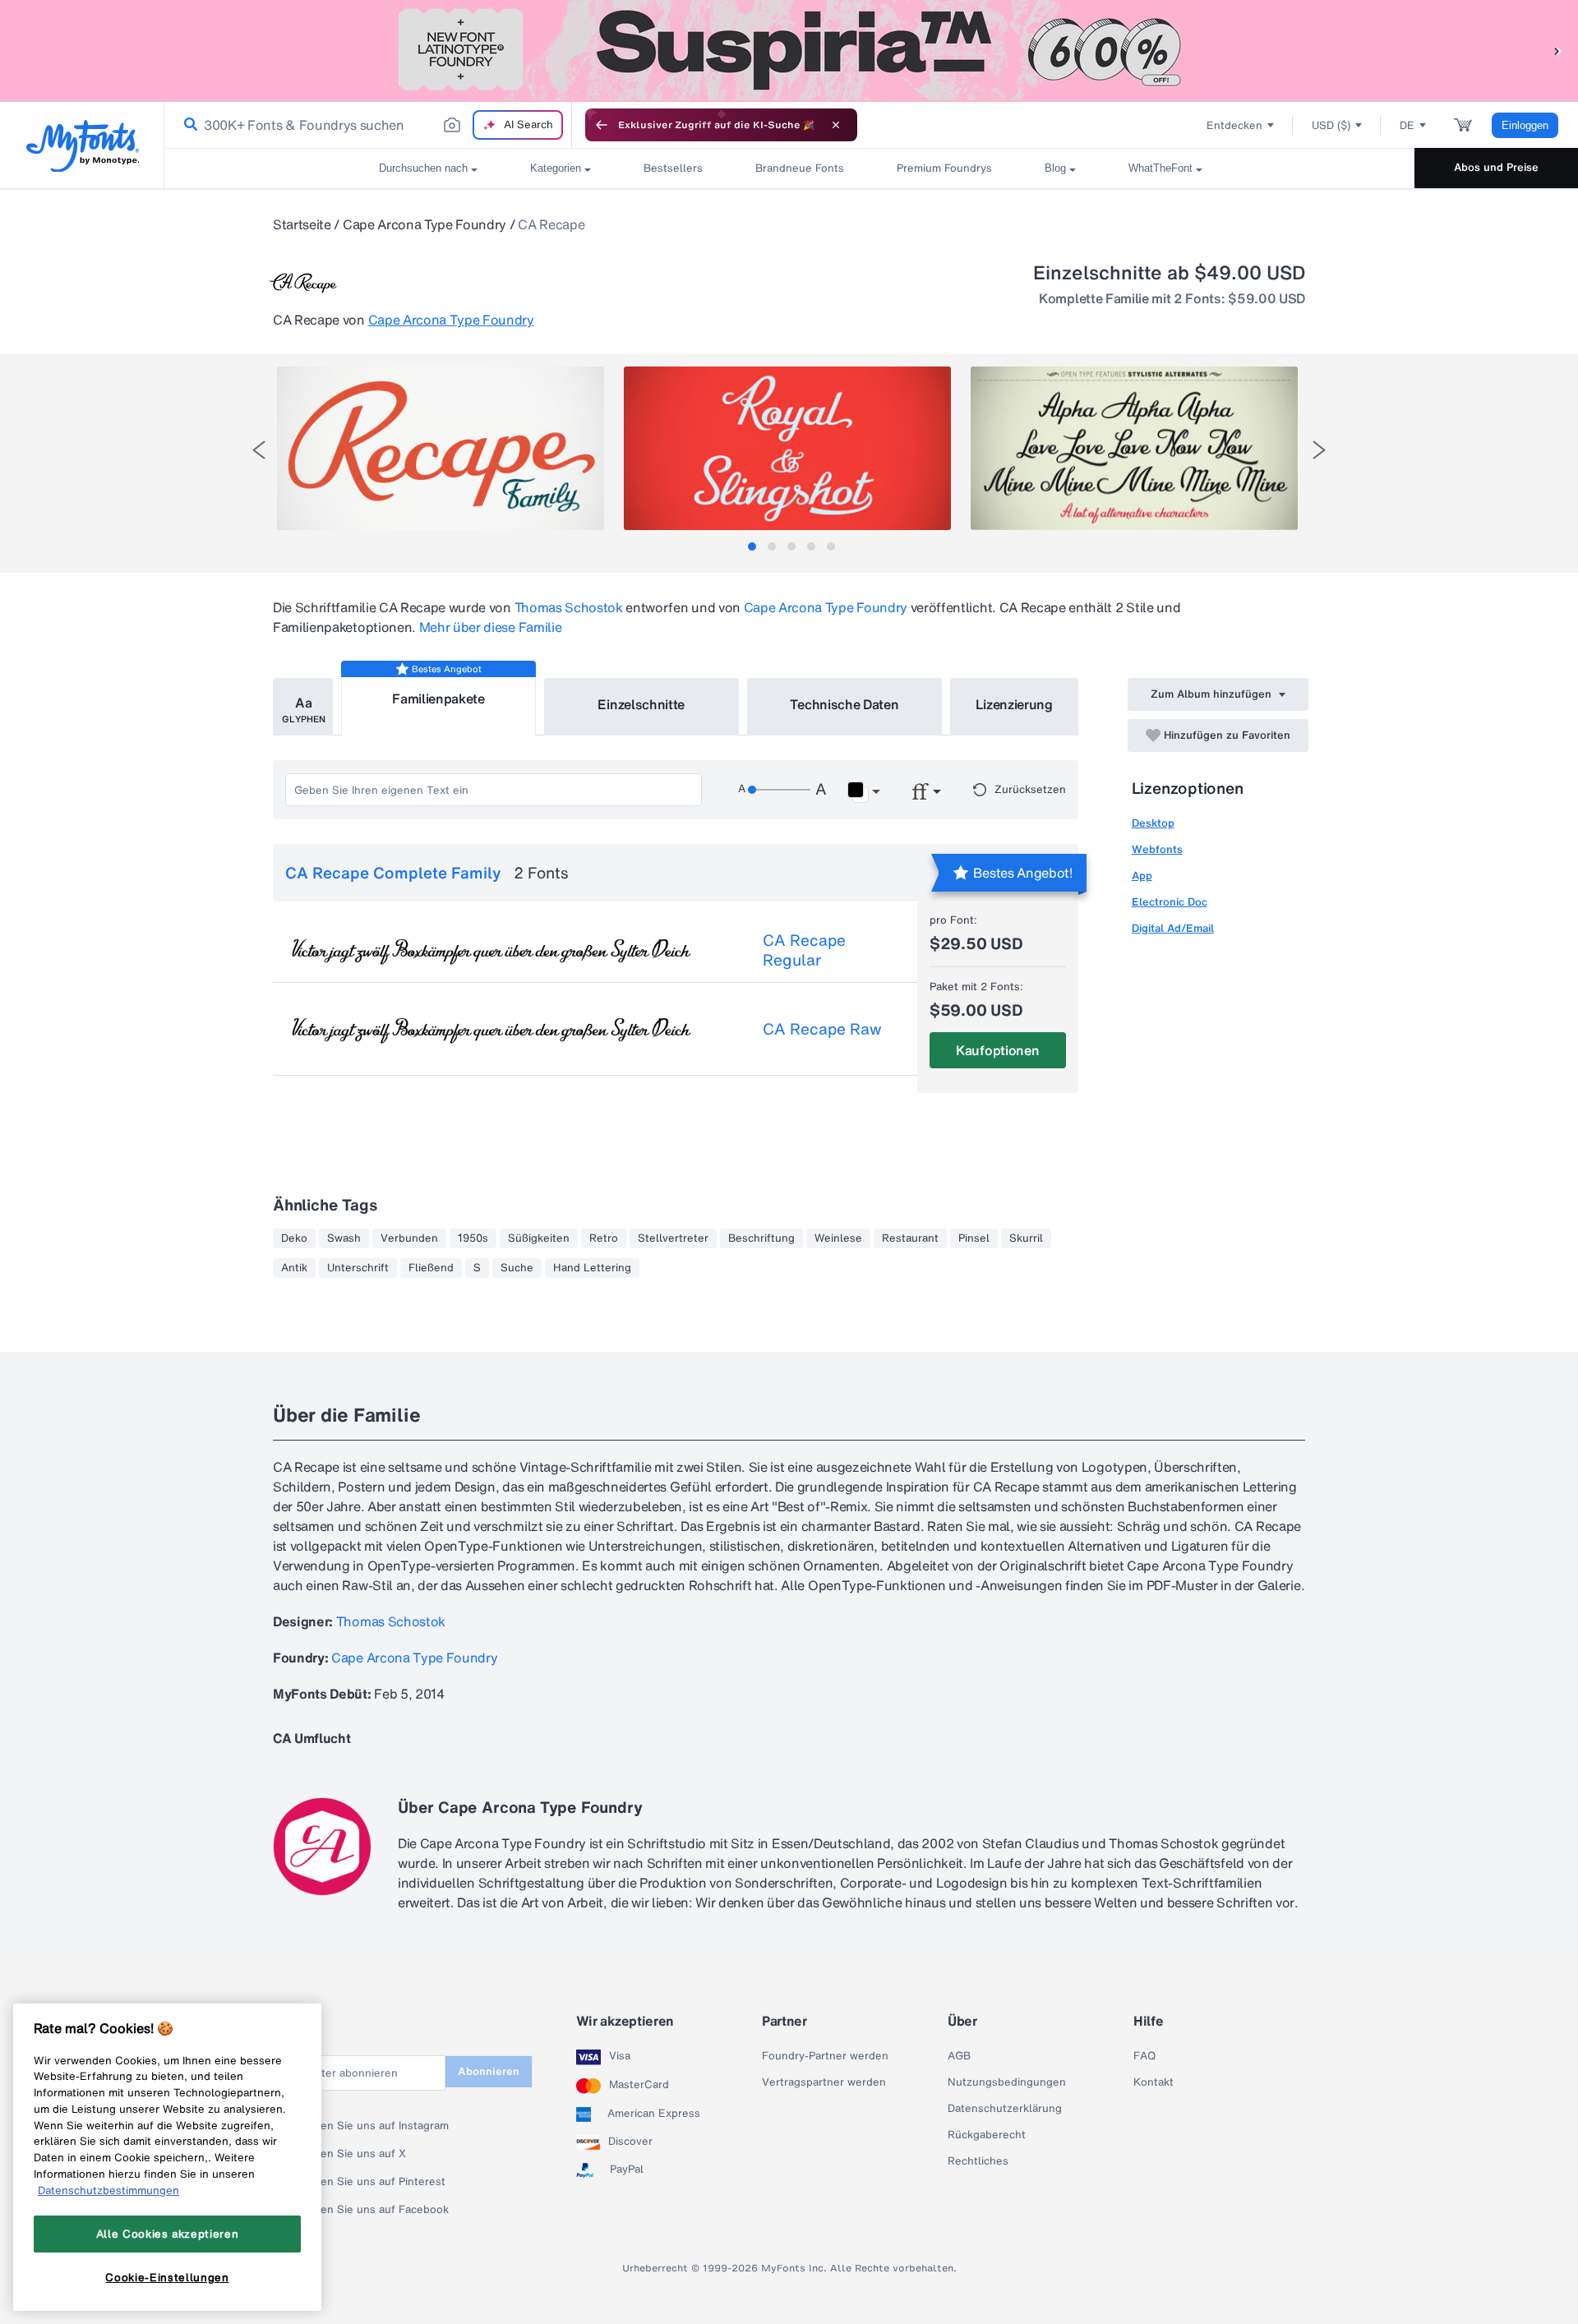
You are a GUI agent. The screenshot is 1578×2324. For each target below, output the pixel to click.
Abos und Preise (1496, 167)
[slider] (779, 790)
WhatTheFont (1160, 168)
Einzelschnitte (641, 704)
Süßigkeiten (539, 1238)
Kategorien (556, 168)
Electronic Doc (1170, 902)
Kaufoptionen (997, 1050)
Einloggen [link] (1525, 125)
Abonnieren (489, 2071)
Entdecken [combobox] (1234, 125)
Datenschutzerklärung (1005, 2109)
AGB (959, 2056)
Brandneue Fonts (800, 168)
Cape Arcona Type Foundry (424, 224)
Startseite (302, 224)
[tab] (752, 546)
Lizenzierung (1014, 704)
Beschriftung (761, 1238)
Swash (344, 1238)
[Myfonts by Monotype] (83, 146)
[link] (187, 125)
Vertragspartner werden (824, 2082)
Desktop (1153, 823)
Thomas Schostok (569, 607)
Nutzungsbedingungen (1007, 2082)
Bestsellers (673, 168)
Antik (294, 1268)
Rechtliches (978, 2161)
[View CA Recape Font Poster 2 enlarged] (787, 448)
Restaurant (910, 1238)
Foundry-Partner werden (825, 2056)
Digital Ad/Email (1173, 928)
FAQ (1144, 2056)
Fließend (431, 1268)
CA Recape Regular (804, 950)
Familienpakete (438, 699)
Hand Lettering (592, 1268)
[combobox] (368, 125)
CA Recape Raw (822, 1029)
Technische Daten (844, 704)
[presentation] (259, 450)
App (1142, 876)
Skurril (1026, 1238)
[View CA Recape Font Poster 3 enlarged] (1134, 448)
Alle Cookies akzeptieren (168, 2234)
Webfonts (1157, 849)
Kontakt (1154, 2082)
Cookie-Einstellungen (167, 2277)
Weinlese (838, 1238)
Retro (604, 1238)
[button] (1557, 51)
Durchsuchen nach (423, 168)
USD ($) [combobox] (1331, 125)
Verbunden (409, 1238)
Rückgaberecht (987, 2135)
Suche (517, 1268)
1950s (473, 1238)
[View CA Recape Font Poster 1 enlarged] (441, 448)
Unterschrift (358, 1268)
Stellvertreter (673, 1238)
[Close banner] (836, 125)
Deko (294, 1238)
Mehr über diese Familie (491, 627)
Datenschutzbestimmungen (108, 2190)
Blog (1055, 168)
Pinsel (974, 1238)
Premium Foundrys (944, 168)
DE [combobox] (1407, 125)
